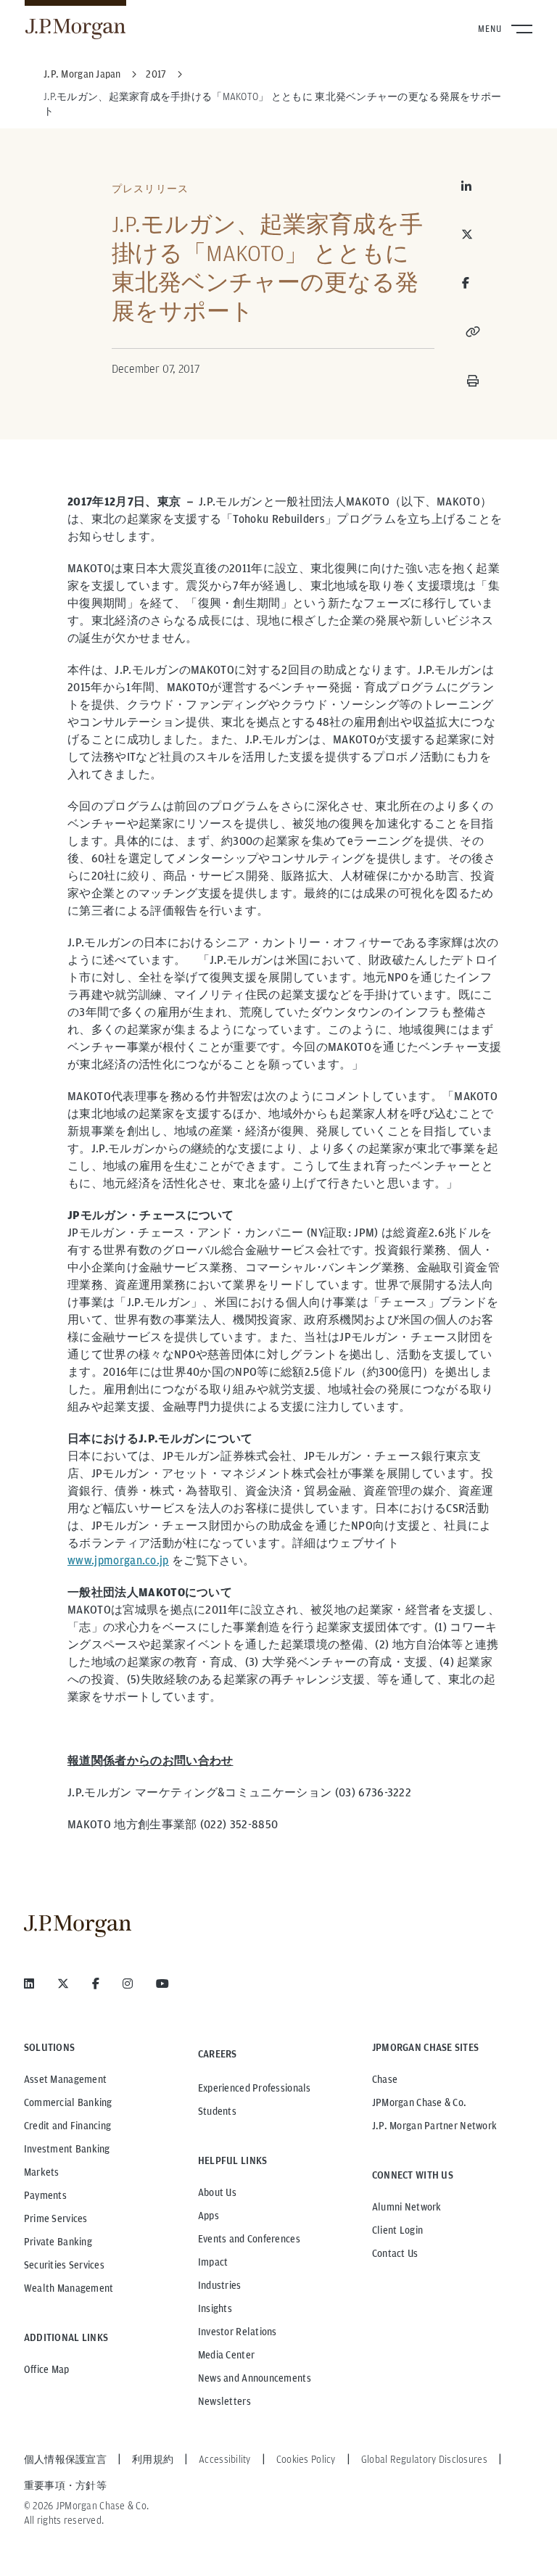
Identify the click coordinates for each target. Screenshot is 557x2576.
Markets (42, 2172)
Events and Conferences (249, 2239)
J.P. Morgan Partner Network (435, 2126)
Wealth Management (69, 2288)
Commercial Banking (68, 2102)
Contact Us (395, 2253)
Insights (215, 2308)
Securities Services (64, 2265)
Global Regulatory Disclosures (424, 2459)
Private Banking (58, 2242)
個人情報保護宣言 (65, 2459)
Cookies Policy (306, 2459)
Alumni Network (407, 2207)
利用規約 (153, 2459)
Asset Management (65, 2079)
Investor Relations (238, 2332)
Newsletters (224, 2401)
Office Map (47, 2369)
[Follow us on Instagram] (128, 1983)
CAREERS (218, 2054)
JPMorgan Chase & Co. (420, 2102)
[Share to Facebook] (466, 283)
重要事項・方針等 (65, 2485)
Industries (220, 2285)
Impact (213, 2262)
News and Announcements (255, 2378)
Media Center (226, 2355)
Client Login (397, 2230)
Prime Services (56, 2218)
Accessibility (225, 2459)
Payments (45, 2195)
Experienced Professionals (255, 2088)
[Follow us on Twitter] (63, 1983)
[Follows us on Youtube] (162, 1983)
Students (217, 2111)
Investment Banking (67, 2149)
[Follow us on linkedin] (29, 1983)
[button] (473, 331)
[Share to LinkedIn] (473, 186)
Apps (209, 2216)
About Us (217, 2192)
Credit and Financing (68, 2126)
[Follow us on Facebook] (96, 1983)
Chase (385, 2079)
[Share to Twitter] (473, 234)
